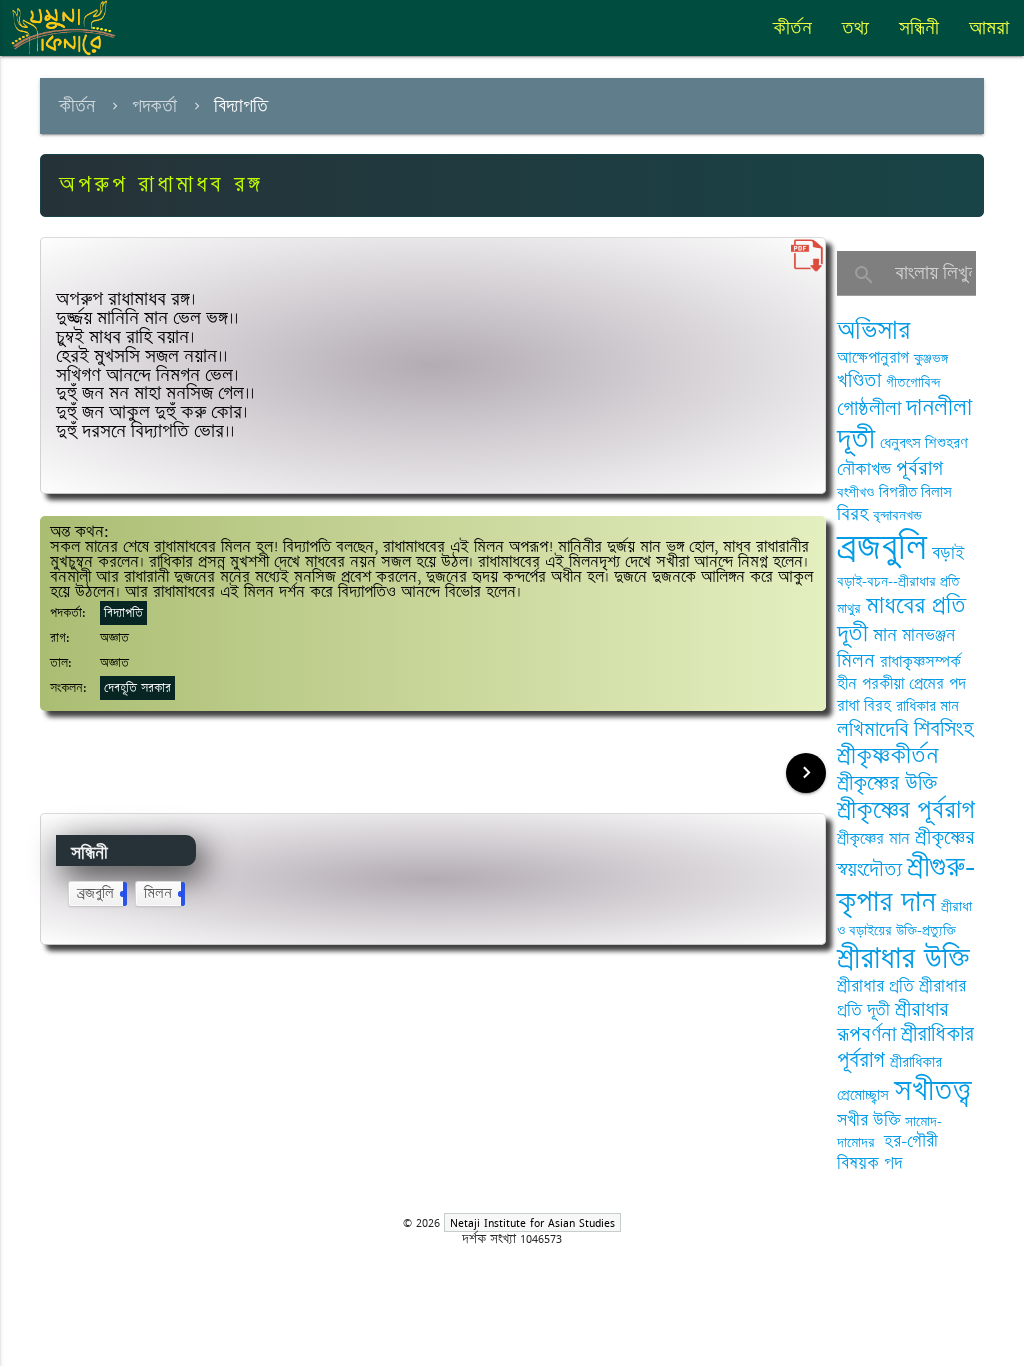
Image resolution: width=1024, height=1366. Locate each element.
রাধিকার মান (927, 706)
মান (885, 635)
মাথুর (849, 608)
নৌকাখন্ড (864, 469)
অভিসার (873, 330)
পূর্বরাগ (919, 468)
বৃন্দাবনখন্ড (897, 515)
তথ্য (855, 28)
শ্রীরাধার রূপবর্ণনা (893, 1022)
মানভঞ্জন (928, 635)
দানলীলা (939, 407)
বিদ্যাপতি (241, 106)
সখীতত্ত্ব (932, 1090)
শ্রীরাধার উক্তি (903, 958)
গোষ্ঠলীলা (869, 408)
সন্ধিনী (919, 28)
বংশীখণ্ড (855, 492)
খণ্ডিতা (859, 380)
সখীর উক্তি (868, 1120)
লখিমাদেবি (873, 729)
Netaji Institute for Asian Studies (532, 1222)
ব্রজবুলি (100, 893)
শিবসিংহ (944, 729)
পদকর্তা (154, 106)
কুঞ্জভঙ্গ (931, 358)
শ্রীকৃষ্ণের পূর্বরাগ (906, 810)
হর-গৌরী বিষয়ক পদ (887, 1152)
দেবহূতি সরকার (137, 688)
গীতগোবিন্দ (913, 382)
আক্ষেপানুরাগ (873, 358)
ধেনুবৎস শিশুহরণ (924, 443)
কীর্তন (792, 28)
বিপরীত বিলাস (915, 492)
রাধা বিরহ (864, 706)
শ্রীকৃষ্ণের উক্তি (887, 783)
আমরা (989, 28)
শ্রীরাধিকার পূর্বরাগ (905, 1047)
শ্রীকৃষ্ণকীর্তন (887, 755)
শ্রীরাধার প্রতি (875, 986)
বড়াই (948, 553)
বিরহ (852, 514)
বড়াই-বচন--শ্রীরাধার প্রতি (898, 581)
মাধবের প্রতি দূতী (901, 619)
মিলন (162, 893)
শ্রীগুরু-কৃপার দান (906, 884)
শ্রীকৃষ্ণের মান (873, 839)
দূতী (856, 439)
